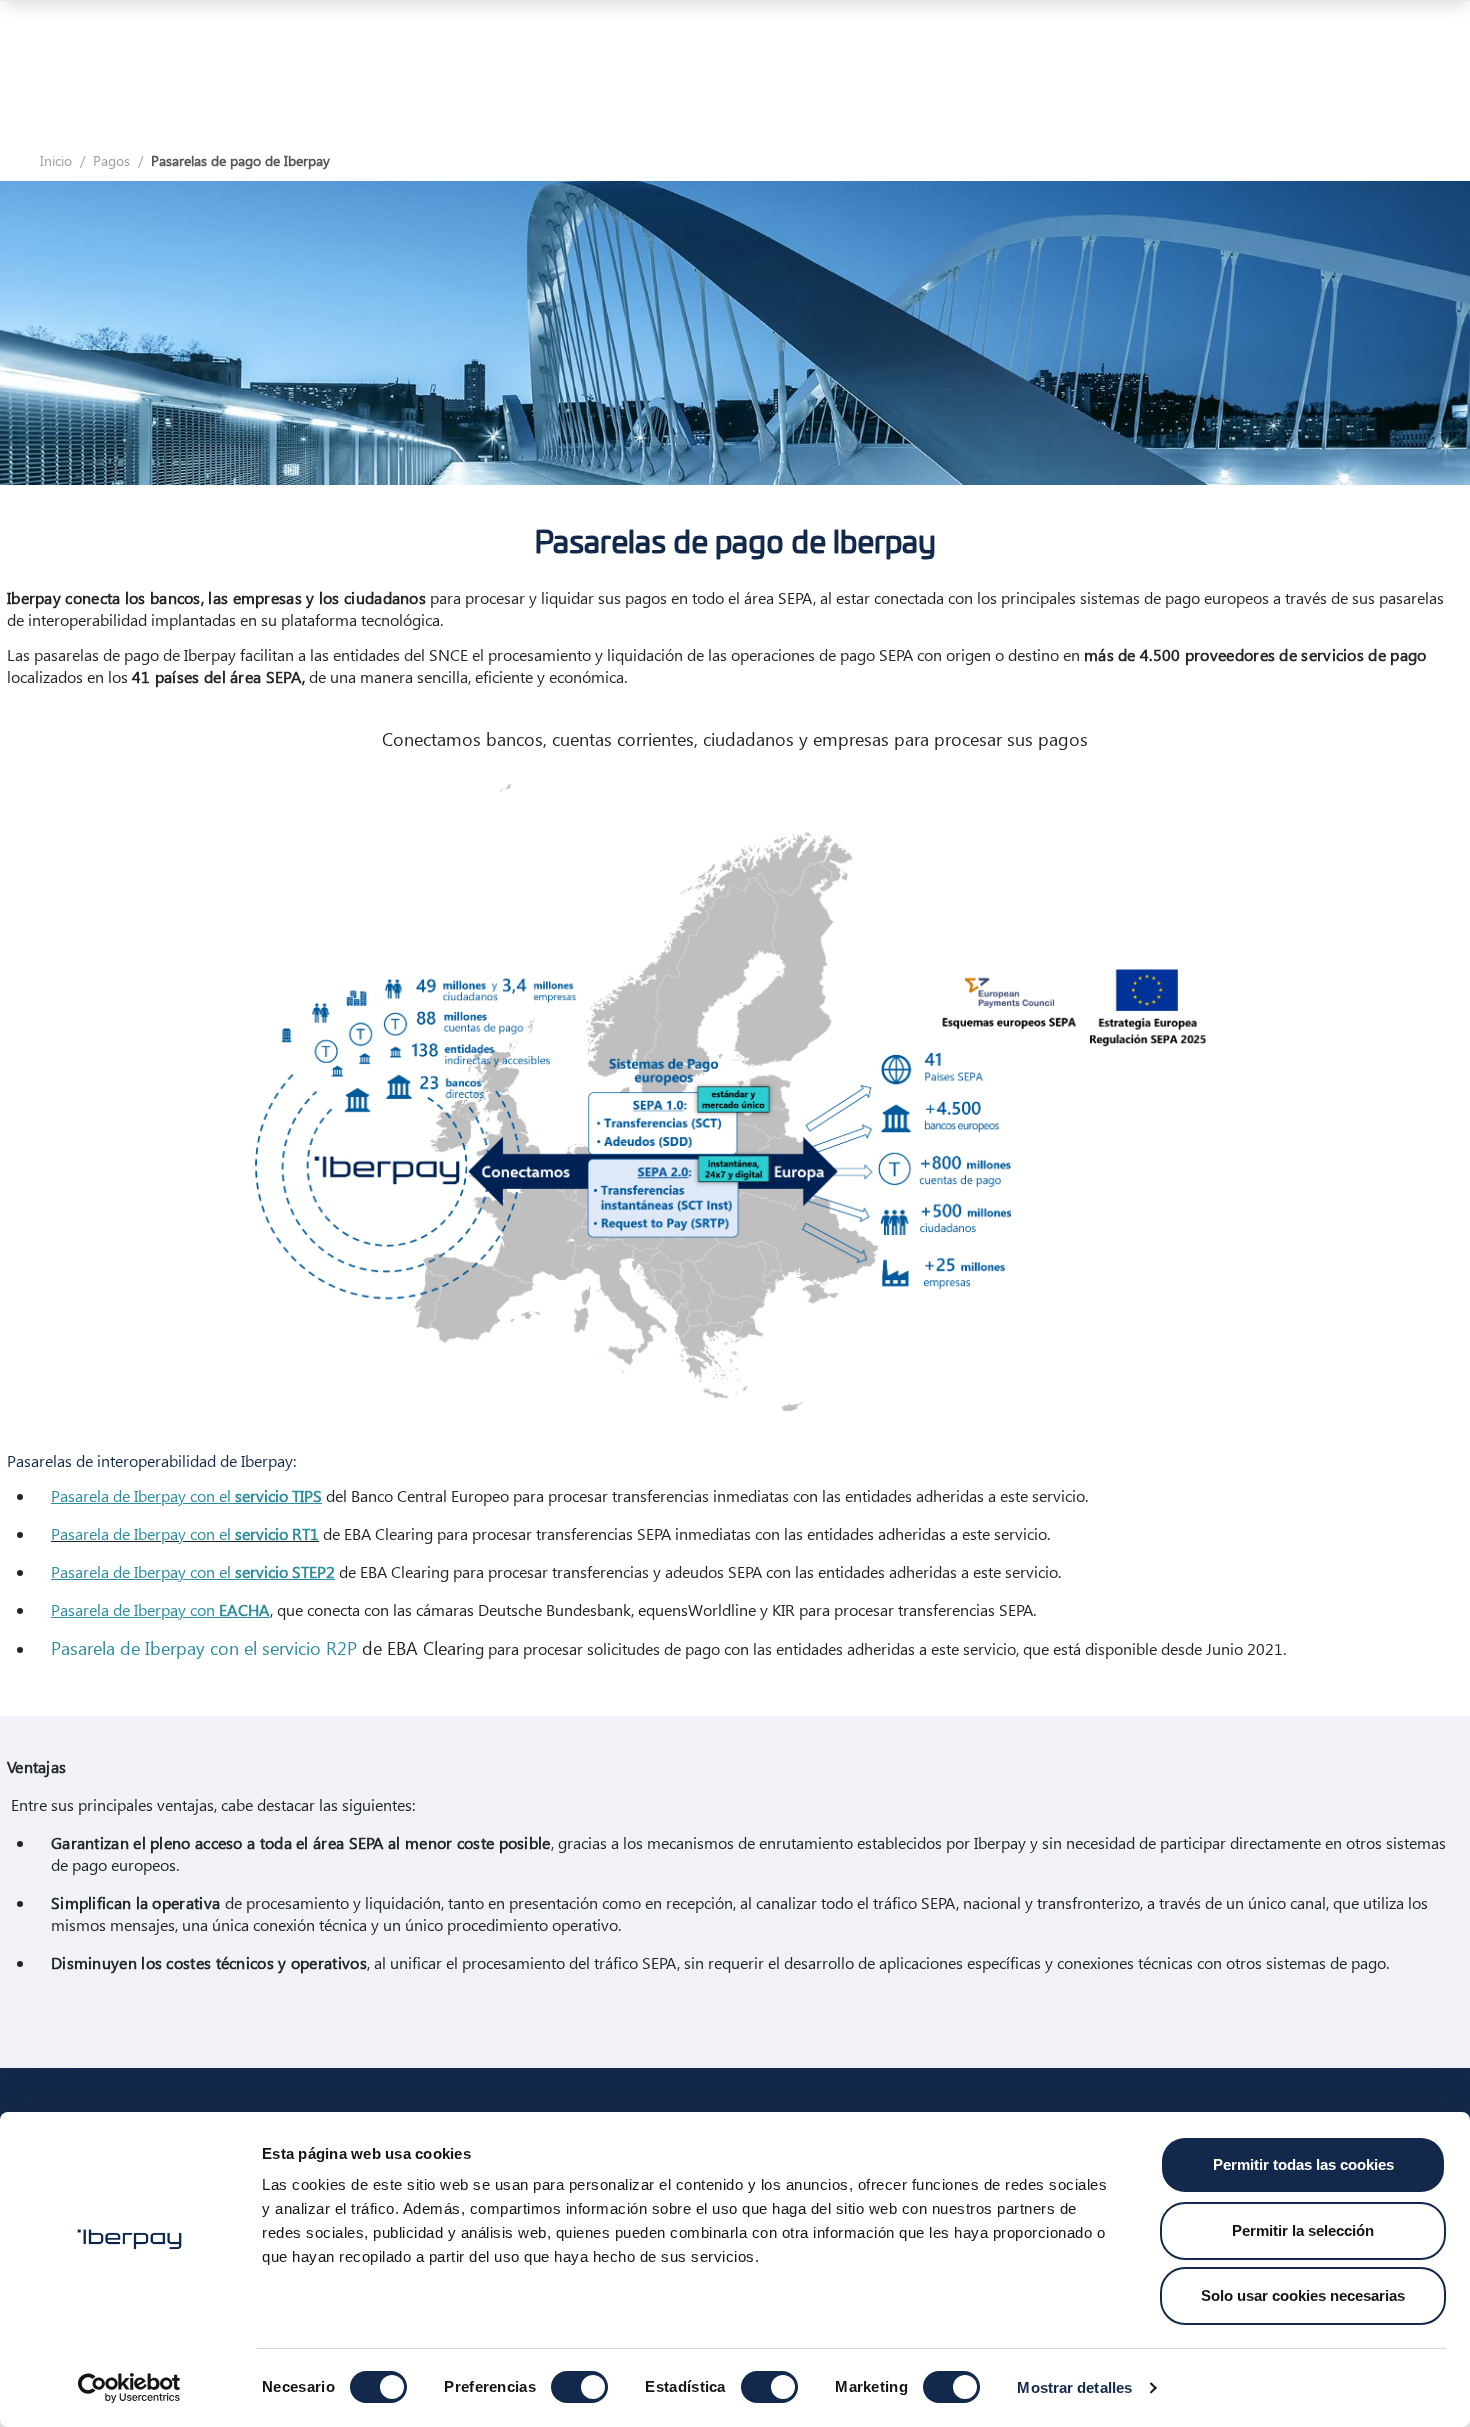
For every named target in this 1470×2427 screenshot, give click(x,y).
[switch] (579, 2387)
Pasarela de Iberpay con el (186, 1495)
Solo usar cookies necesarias (1303, 2295)
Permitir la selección (1303, 2230)
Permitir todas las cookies (1303, 2164)
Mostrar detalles (1074, 2387)
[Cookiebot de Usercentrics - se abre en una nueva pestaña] (129, 2388)
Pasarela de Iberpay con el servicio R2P (204, 1647)
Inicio (56, 160)
